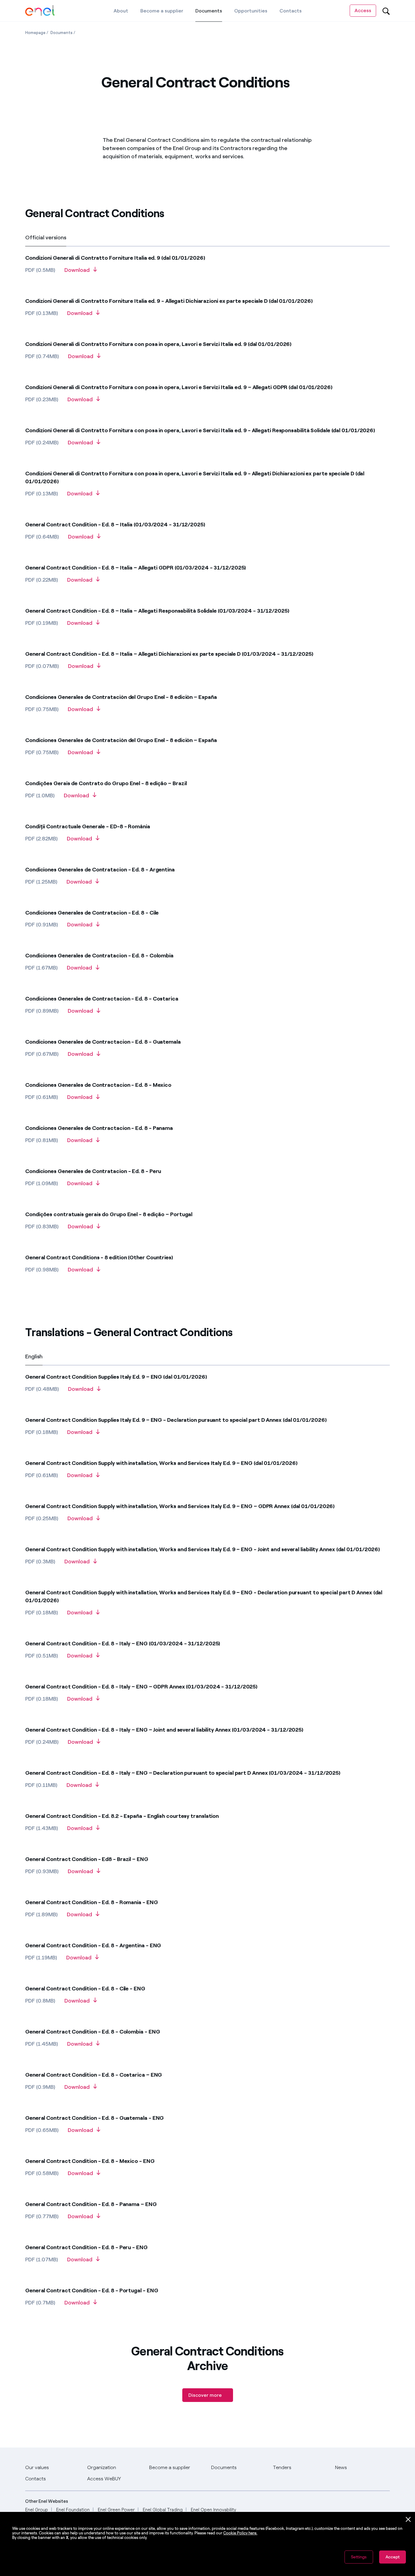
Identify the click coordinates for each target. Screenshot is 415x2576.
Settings (359, 2557)
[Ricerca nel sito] (386, 11)
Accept (393, 2557)
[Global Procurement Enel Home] (40, 11)
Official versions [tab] (46, 238)
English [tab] (34, 1356)
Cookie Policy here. (240, 2533)
